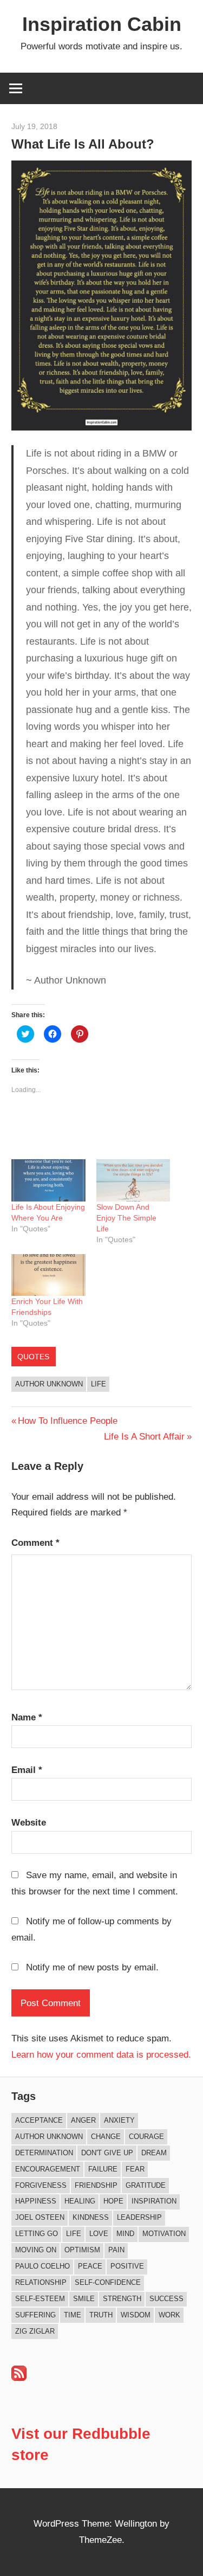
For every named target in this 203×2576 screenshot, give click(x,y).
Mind (125, 2234)
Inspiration (154, 2201)
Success (166, 2299)
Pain (116, 2250)
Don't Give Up (107, 2153)
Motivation (164, 2234)
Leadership (139, 2217)
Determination (44, 2153)
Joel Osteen (40, 2217)
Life (99, 1384)
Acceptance (39, 2120)
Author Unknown (49, 1384)
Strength (122, 2299)
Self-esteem (40, 2299)
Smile (84, 2299)
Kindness (91, 2217)
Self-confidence (108, 2282)
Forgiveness (41, 2185)
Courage (146, 2137)
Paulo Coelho (42, 2266)
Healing (80, 2201)
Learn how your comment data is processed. (101, 2055)
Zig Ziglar (35, 2331)
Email (27, 1770)
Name (27, 1717)
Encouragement (48, 2169)
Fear (135, 2169)
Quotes (33, 1357)
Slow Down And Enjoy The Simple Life (126, 1218)
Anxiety (119, 2120)
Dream (154, 2153)
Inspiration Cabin (102, 24)
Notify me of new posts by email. (92, 1967)
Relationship (41, 2282)
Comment (35, 1543)
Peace (90, 2266)
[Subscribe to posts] (19, 2378)
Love (99, 2234)
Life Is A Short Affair (144, 1437)
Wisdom (136, 2315)
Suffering (35, 2315)
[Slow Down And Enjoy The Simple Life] (133, 1180)
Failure (103, 2169)
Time (73, 2315)
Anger (83, 2120)
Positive (127, 2266)
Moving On (36, 2250)
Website (29, 1823)
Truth (101, 2315)
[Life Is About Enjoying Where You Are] (48, 1180)
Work (169, 2315)
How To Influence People (67, 1421)
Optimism (82, 2250)
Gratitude (146, 2185)
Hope (113, 2201)
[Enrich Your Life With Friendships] (48, 1275)
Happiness (36, 2201)
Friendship (96, 2185)
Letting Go (37, 2234)
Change (106, 2137)
